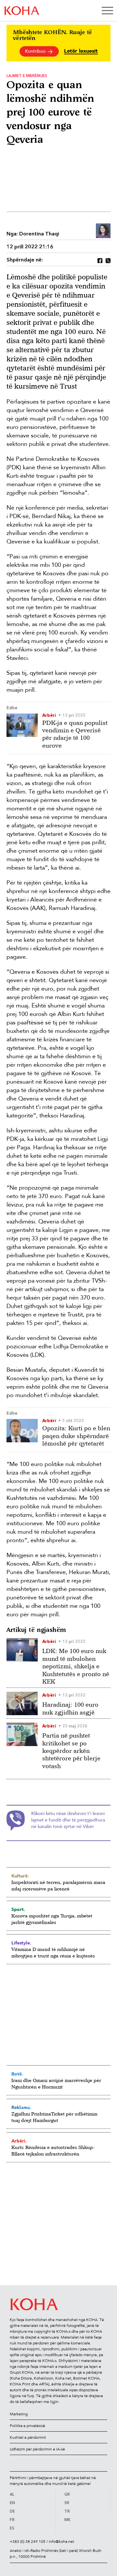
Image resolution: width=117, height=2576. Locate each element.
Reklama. (21, 2107)
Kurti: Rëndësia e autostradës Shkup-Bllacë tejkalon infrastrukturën (53, 2150)
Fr (12, 2520)
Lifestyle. (21, 1943)
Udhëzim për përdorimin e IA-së (37, 2449)
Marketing (19, 2414)
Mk (67, 2520)
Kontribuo (36, 51)
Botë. (17, 2074)
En (12, 2503)
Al (12, 2495)
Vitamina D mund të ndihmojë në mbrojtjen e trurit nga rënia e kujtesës (53, 1952)
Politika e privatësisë (27, 2426)
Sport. (18, 1909)
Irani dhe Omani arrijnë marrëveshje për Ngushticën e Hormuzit (56, 2083)
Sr (67, 2503)
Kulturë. (20, 1876)
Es (12, 2529)
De (12, 2512)
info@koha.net (61, 2542)
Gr (67, 2495)
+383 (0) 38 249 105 (28, 2542)
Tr (67, 2512)
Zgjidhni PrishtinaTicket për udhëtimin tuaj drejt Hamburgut (54, 2117)
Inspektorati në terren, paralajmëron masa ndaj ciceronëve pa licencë (58, 1885)
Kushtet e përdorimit (28, 2437)
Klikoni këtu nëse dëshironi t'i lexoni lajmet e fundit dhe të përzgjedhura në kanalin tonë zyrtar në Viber (68, 1820)
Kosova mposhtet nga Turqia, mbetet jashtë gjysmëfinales (52, 1919)
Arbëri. (19, 2141)
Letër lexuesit (81, 51)
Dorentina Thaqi (39, 234)
